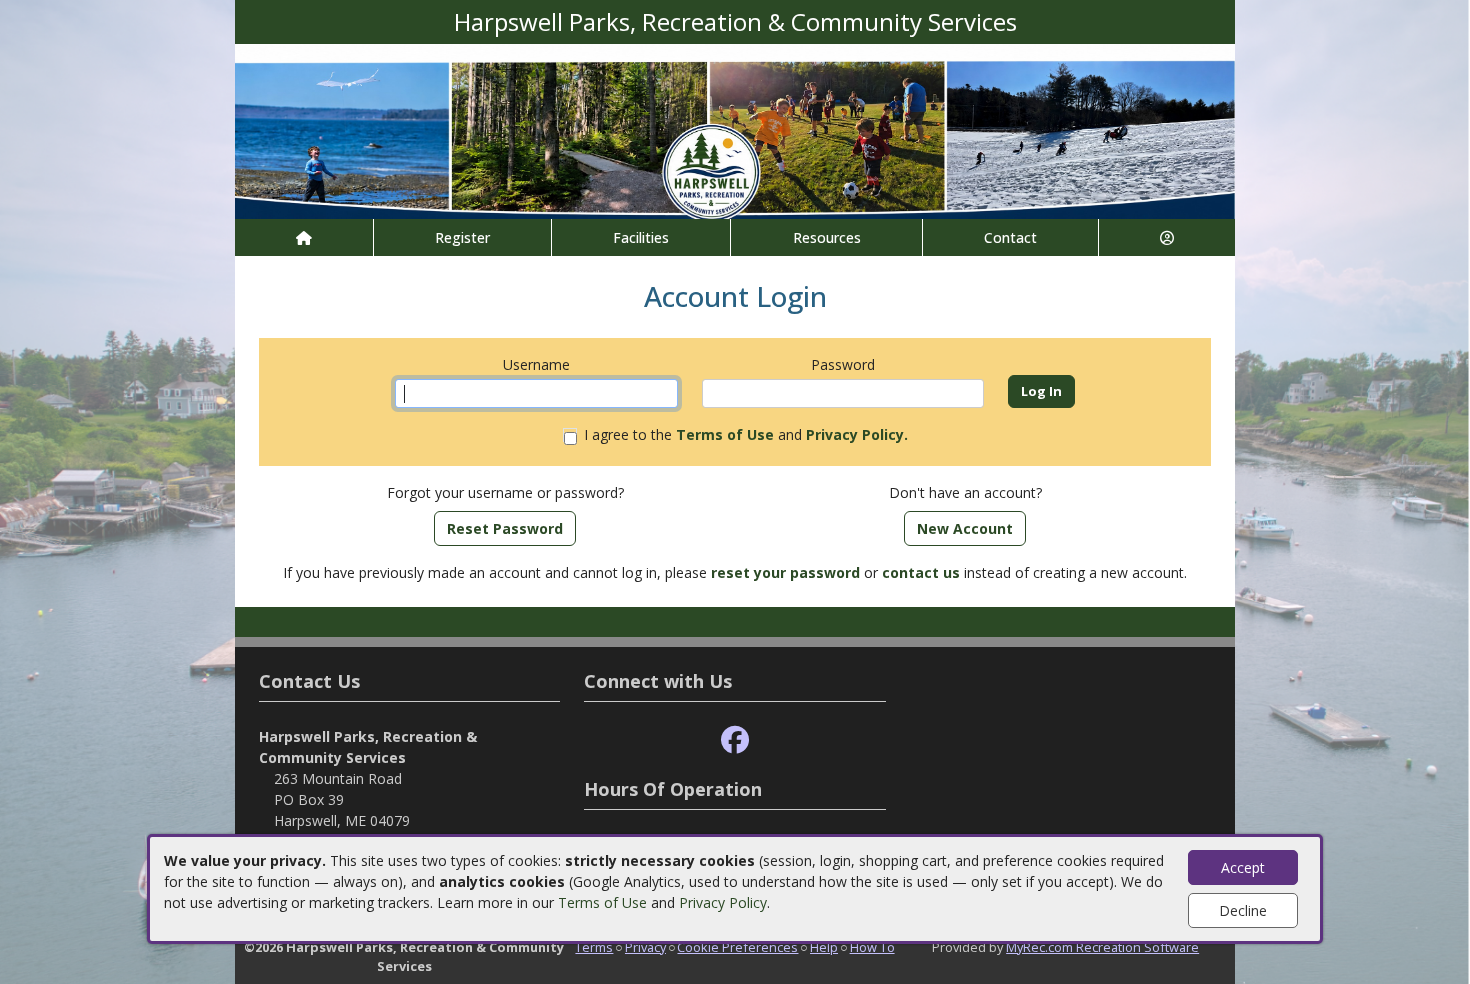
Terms (594, 947)
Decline (1243, 910)
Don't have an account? (965, 492)
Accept (1243, 867)
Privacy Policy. (857, 434)
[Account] (1167, 237)
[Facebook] (735, 740)
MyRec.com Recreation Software (1102, 947)
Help (824, 947)
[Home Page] (304, 237)
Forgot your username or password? (505, 492)
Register (462, 237)
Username (536, 364)
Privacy (645, 947)
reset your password (785, 572)
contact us (921, 572)
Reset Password (505, 528)
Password (843, 364)
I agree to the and (746, 434)
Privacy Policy (723, 902)
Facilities (641, 237)
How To (872, 947)
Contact (1010, 237)
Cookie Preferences (737, 947)
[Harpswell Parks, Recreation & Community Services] (735, 129)
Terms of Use (602, 902)
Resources (827, 237)
